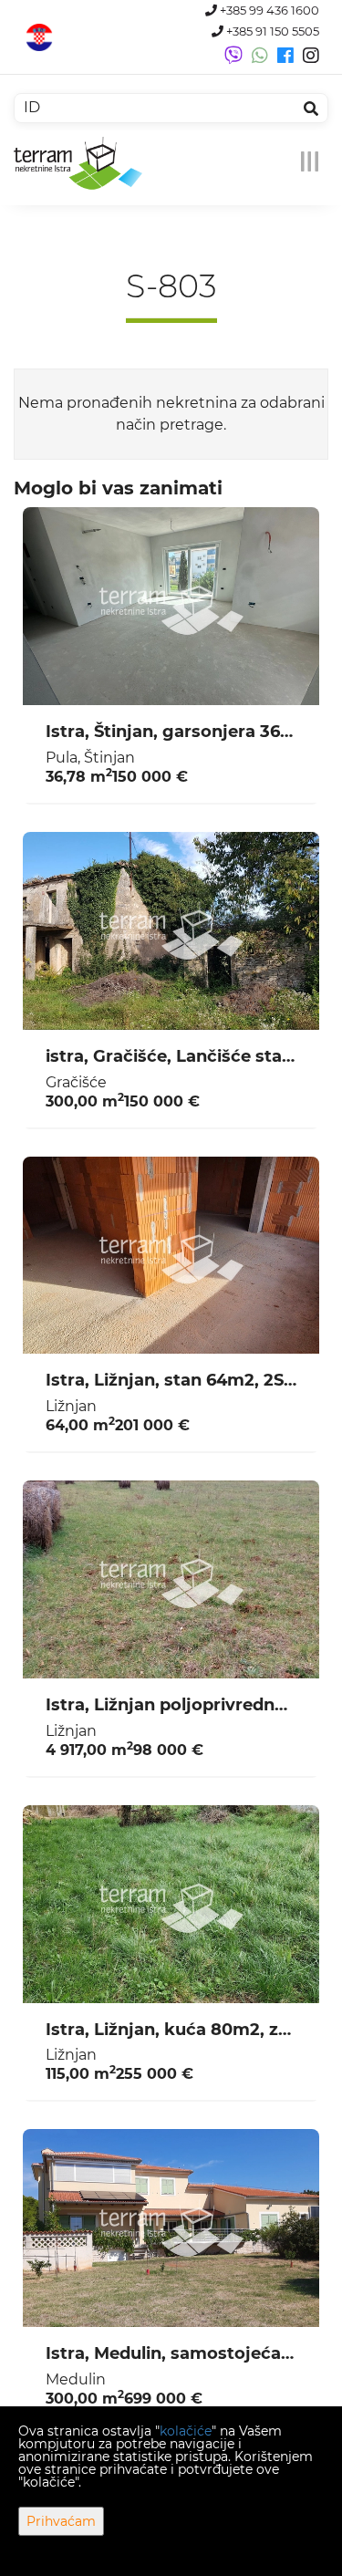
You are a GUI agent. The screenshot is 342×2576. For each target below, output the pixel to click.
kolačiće (186, 2431)
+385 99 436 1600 (268, 10)
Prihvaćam (61, 2521)
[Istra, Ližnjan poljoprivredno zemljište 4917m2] (171, 1579)
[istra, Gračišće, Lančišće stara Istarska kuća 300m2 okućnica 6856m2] (171, 931)
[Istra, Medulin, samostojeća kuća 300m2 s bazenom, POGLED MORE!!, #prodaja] (171, 2228)
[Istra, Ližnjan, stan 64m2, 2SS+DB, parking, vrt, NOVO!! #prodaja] (171, 1256)
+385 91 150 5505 (271, 31)
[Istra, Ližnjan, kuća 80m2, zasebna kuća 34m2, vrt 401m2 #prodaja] (171, 1904)
